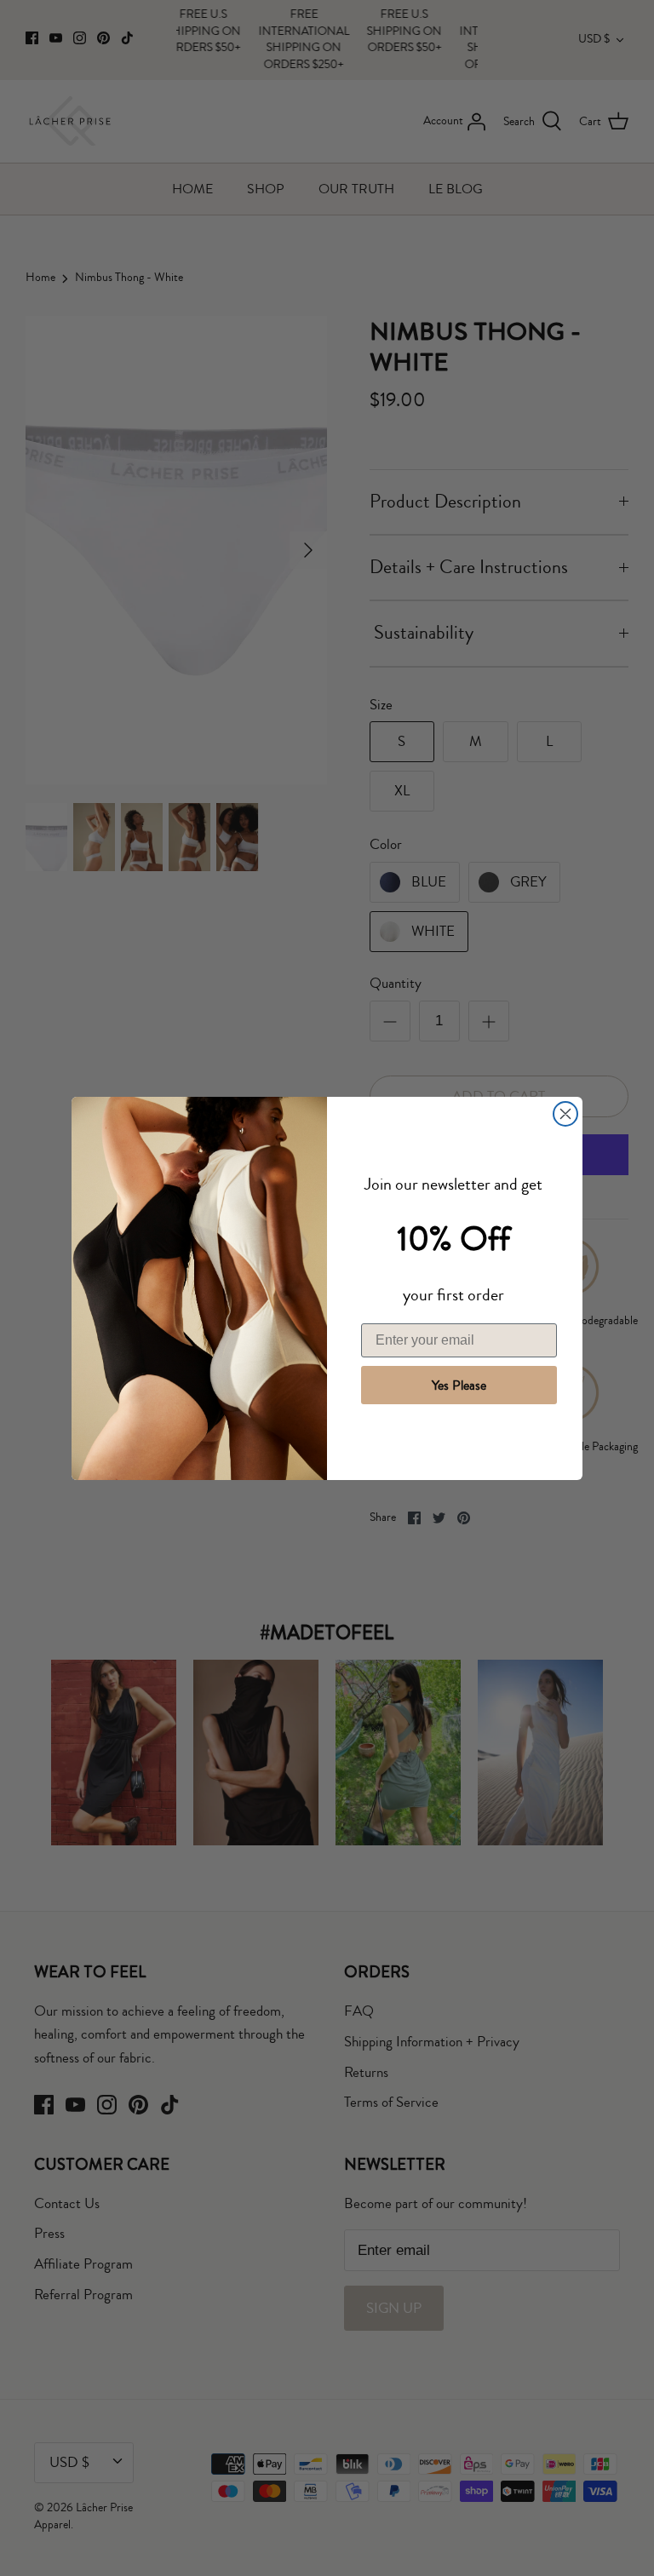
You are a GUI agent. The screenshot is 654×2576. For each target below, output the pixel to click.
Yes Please (459, 1386)
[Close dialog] (565, 1114)
